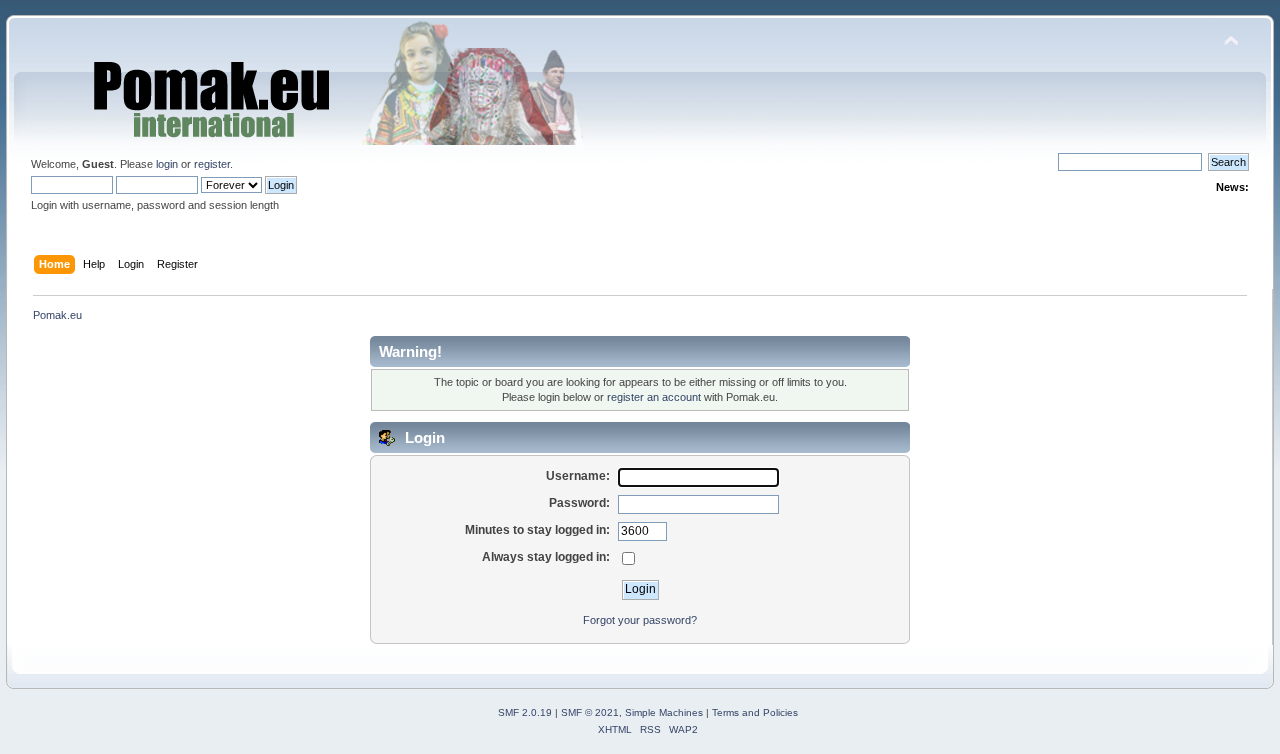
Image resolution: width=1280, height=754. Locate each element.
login (167, 164)
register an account (654, 397)
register (212, 164)
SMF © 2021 (590, 712)
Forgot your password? (640, 620)
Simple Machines (664, 712)
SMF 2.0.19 (525, 712)
